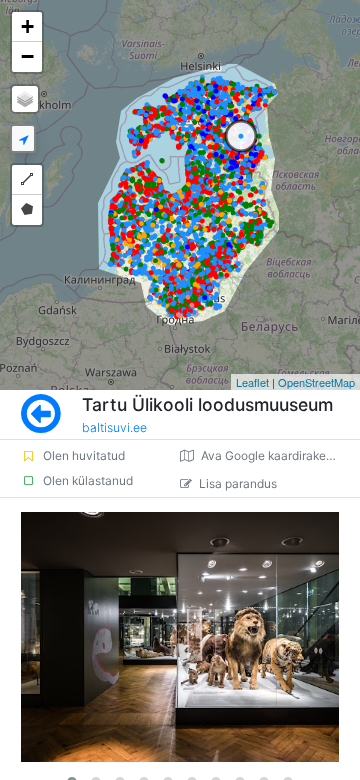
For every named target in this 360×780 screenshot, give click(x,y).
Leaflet (252, 382)
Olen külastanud (88, 480)
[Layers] (25, 99)
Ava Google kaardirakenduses (280, 455)
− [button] (27, 56)
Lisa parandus (238, 483)
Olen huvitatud (84, 455)
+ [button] (27, 26)
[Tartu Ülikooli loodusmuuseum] (180, 637)
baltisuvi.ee (114, 427)
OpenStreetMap (316, 382)
